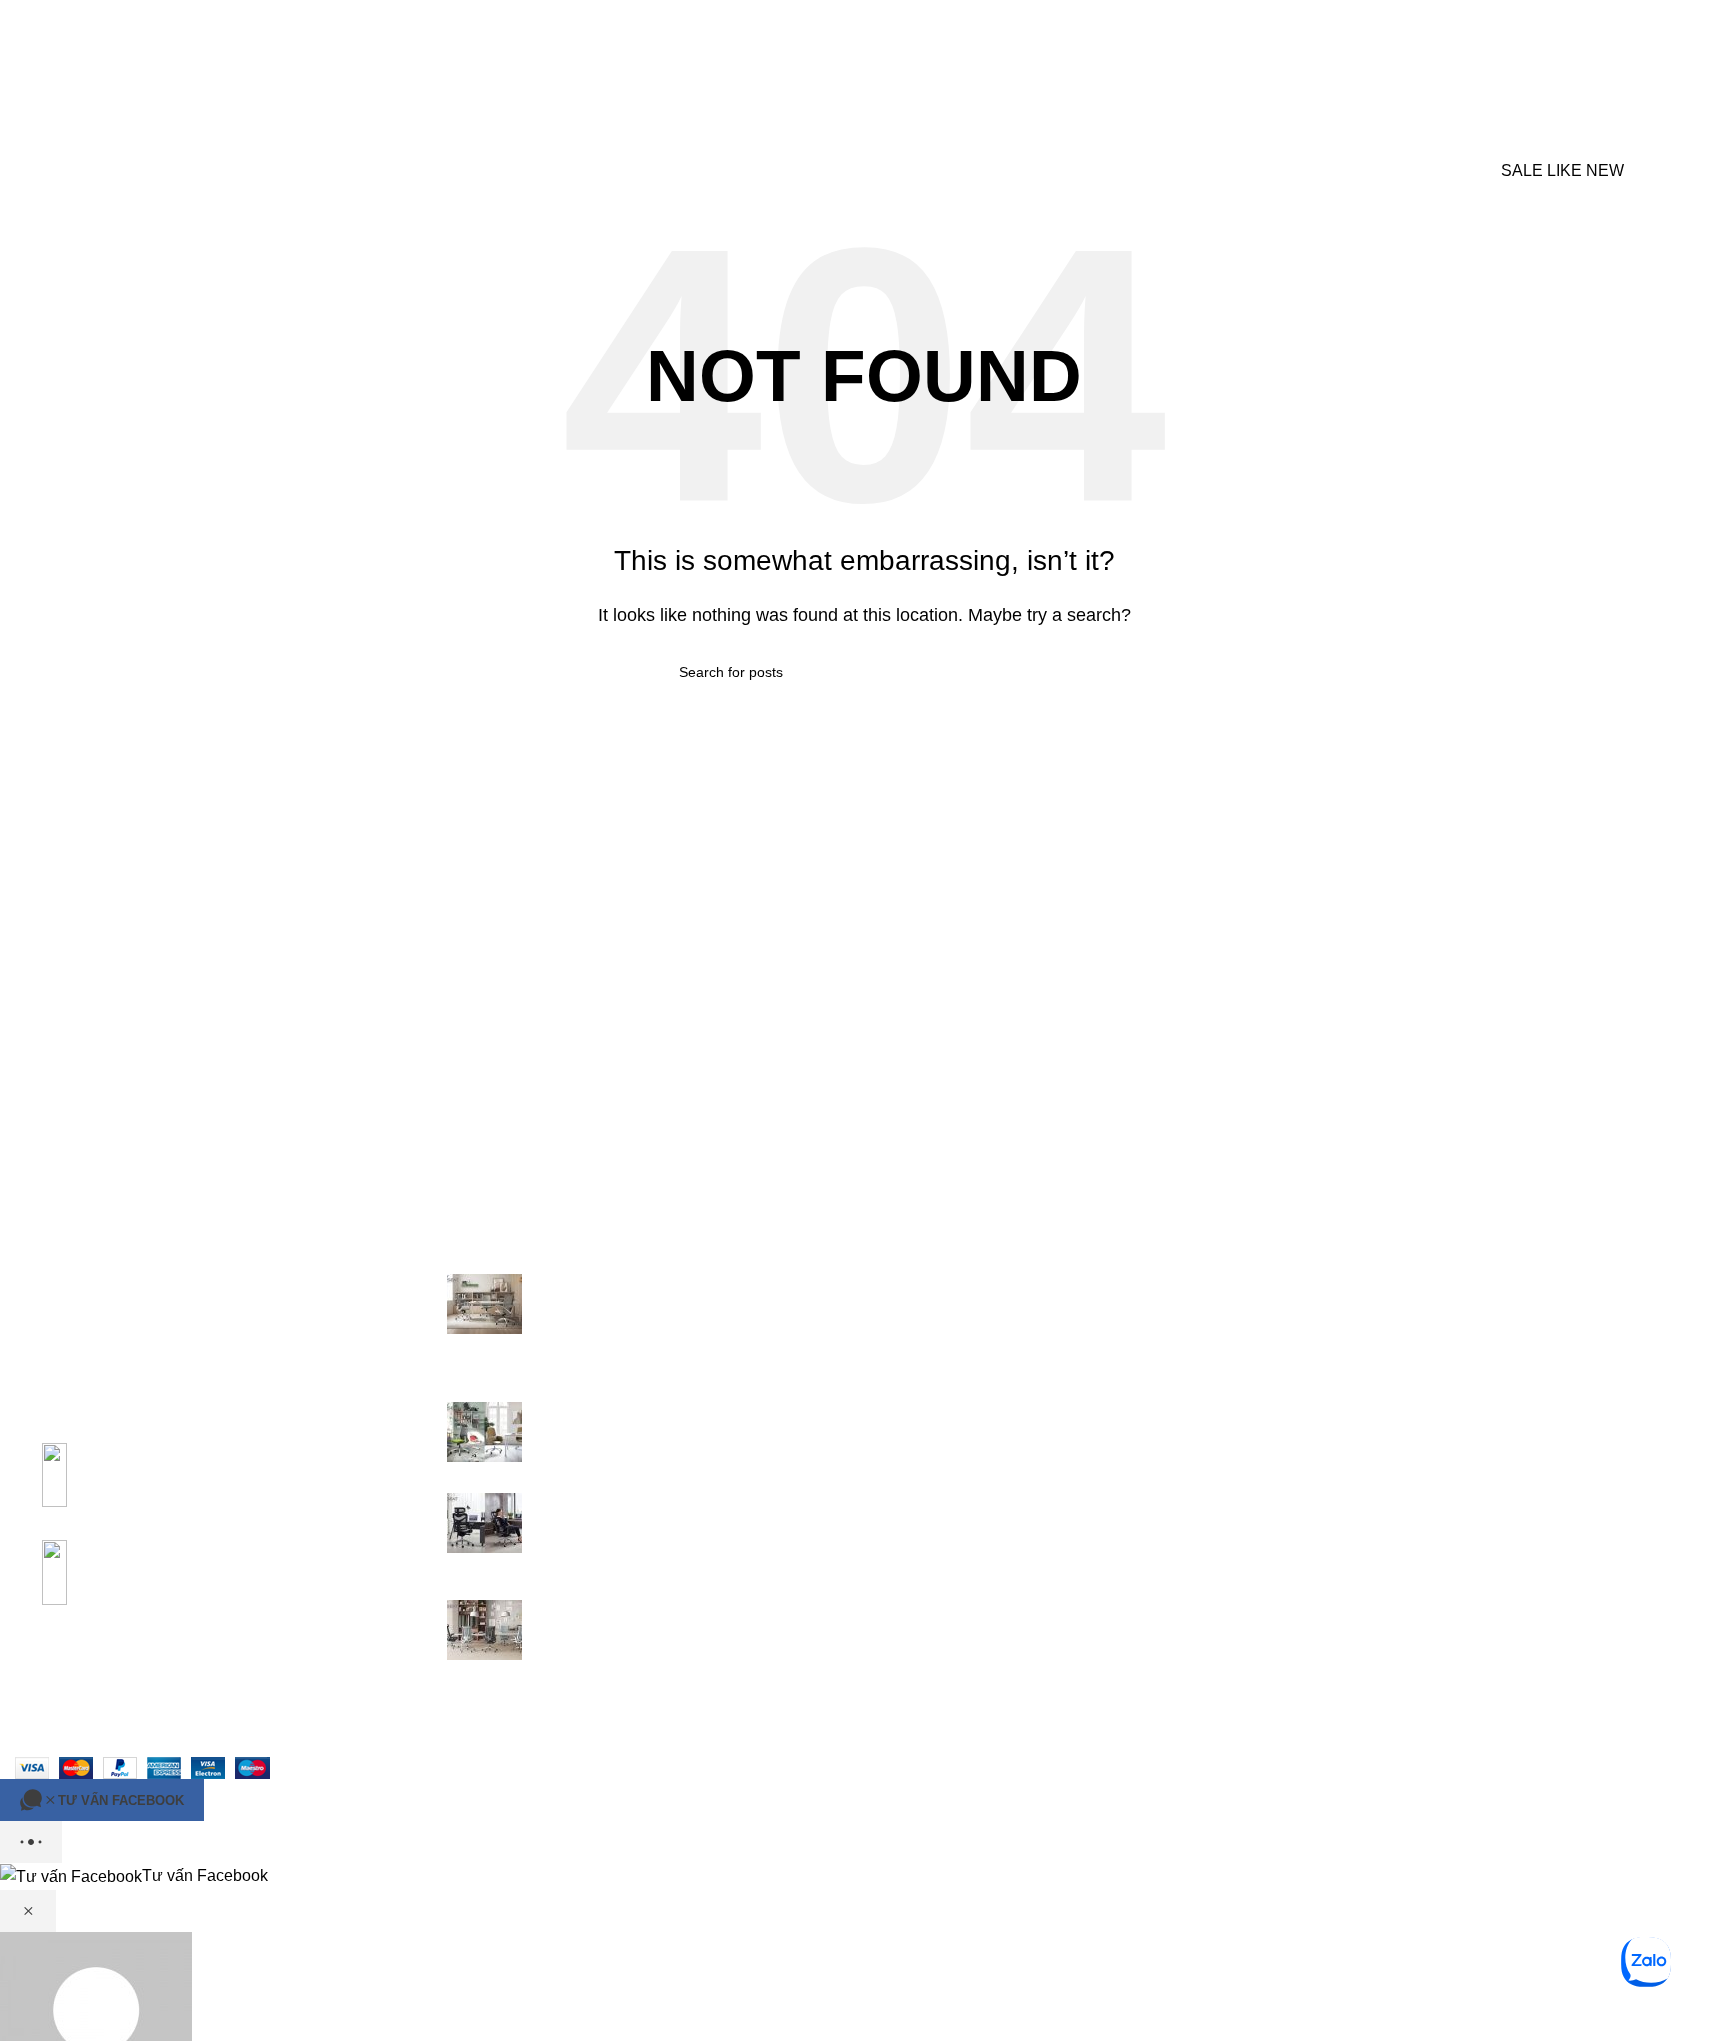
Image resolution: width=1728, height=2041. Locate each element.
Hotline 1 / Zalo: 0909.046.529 (132, 1679)
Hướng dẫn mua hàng (958, 1359)
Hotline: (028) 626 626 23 (1401, 1284)
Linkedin (1341, 1321)
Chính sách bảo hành (955, 1321)
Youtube (1340, 1396)
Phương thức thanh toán (966, 1433)
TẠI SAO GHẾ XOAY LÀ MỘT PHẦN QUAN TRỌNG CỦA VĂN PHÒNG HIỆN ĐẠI (682, 1307)
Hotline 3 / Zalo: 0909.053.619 (234, 1705)
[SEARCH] (1450, 88)
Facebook (1346, 1359)
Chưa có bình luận (676, 1360)
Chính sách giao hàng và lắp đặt (993, 1396)
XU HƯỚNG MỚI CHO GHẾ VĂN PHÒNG (690, 1412)
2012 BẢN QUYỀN (95, 1741)
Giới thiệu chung (938, 1284)
